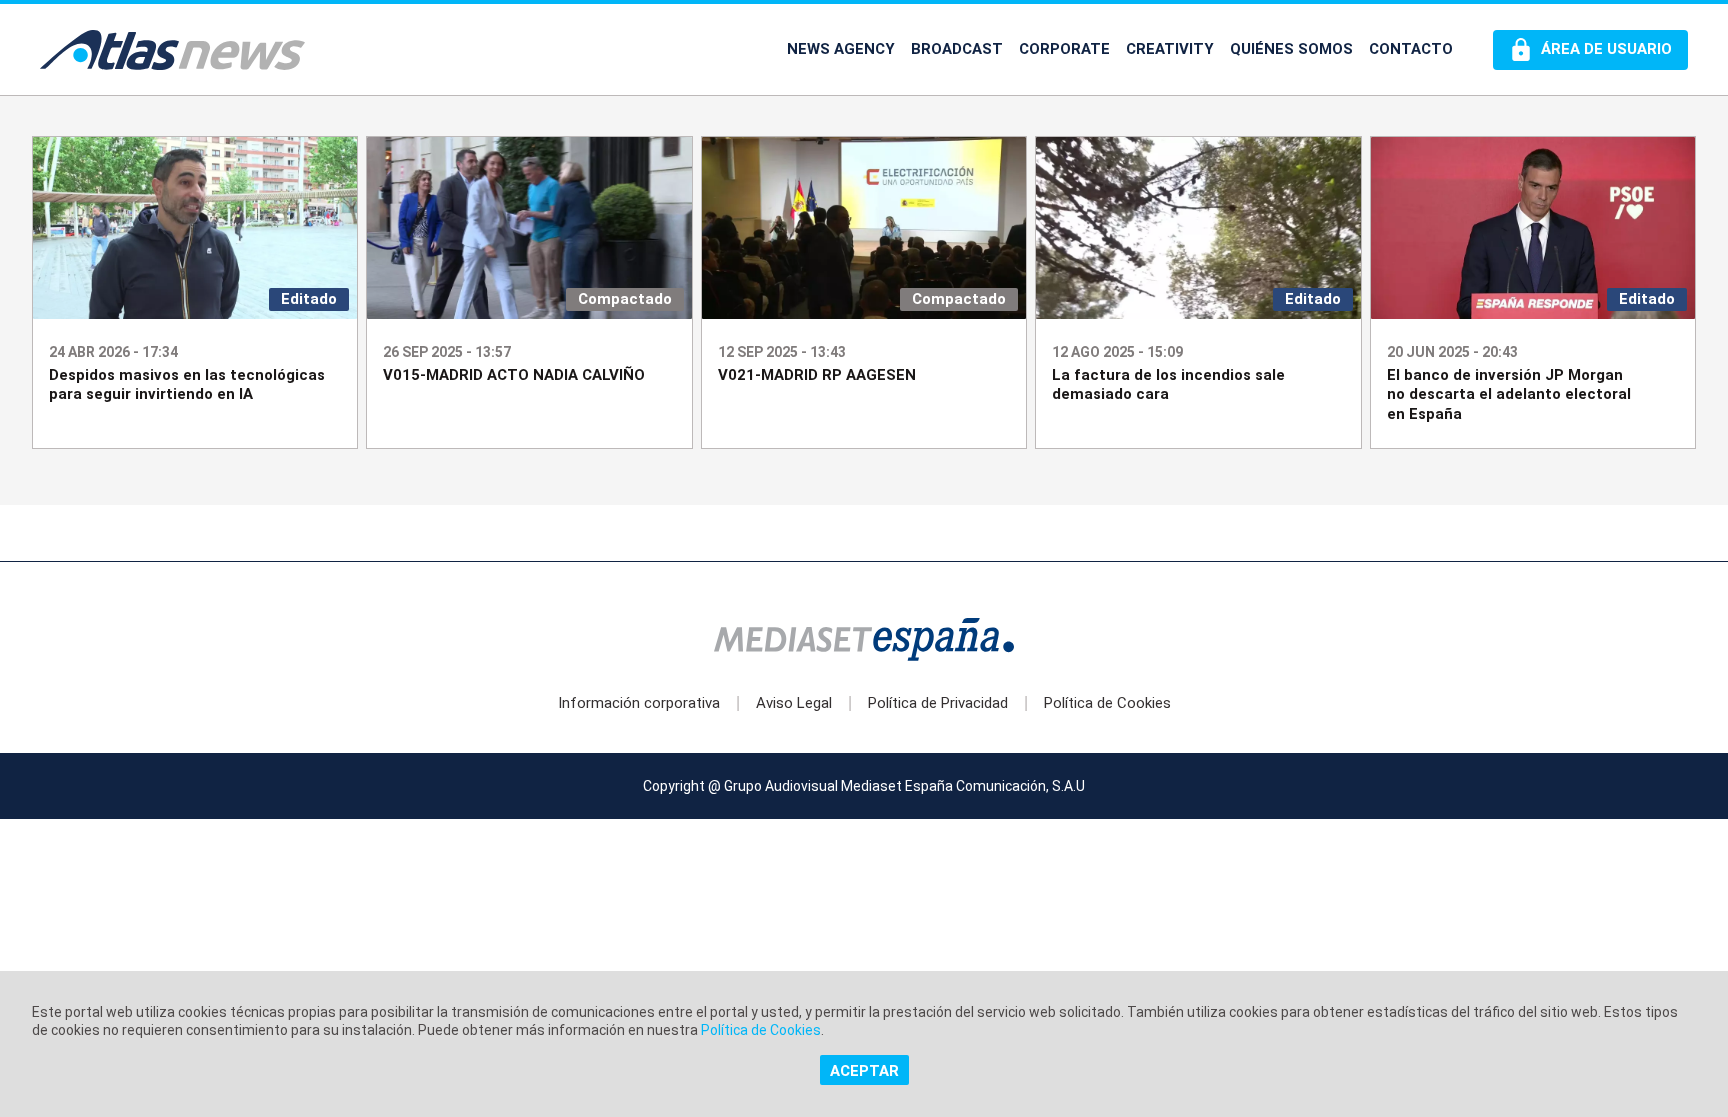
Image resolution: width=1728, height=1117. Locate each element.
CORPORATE (1064, 49)
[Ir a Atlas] (172, 50)
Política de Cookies (1107, 703)
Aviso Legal (794, 703)
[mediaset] (864, 641)
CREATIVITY (1170, 49)
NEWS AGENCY (841, 49)
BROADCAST (957, 49)
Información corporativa (639, 703)
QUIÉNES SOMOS (1291, 49)
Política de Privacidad (938, 703)
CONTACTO (1411, 49)
